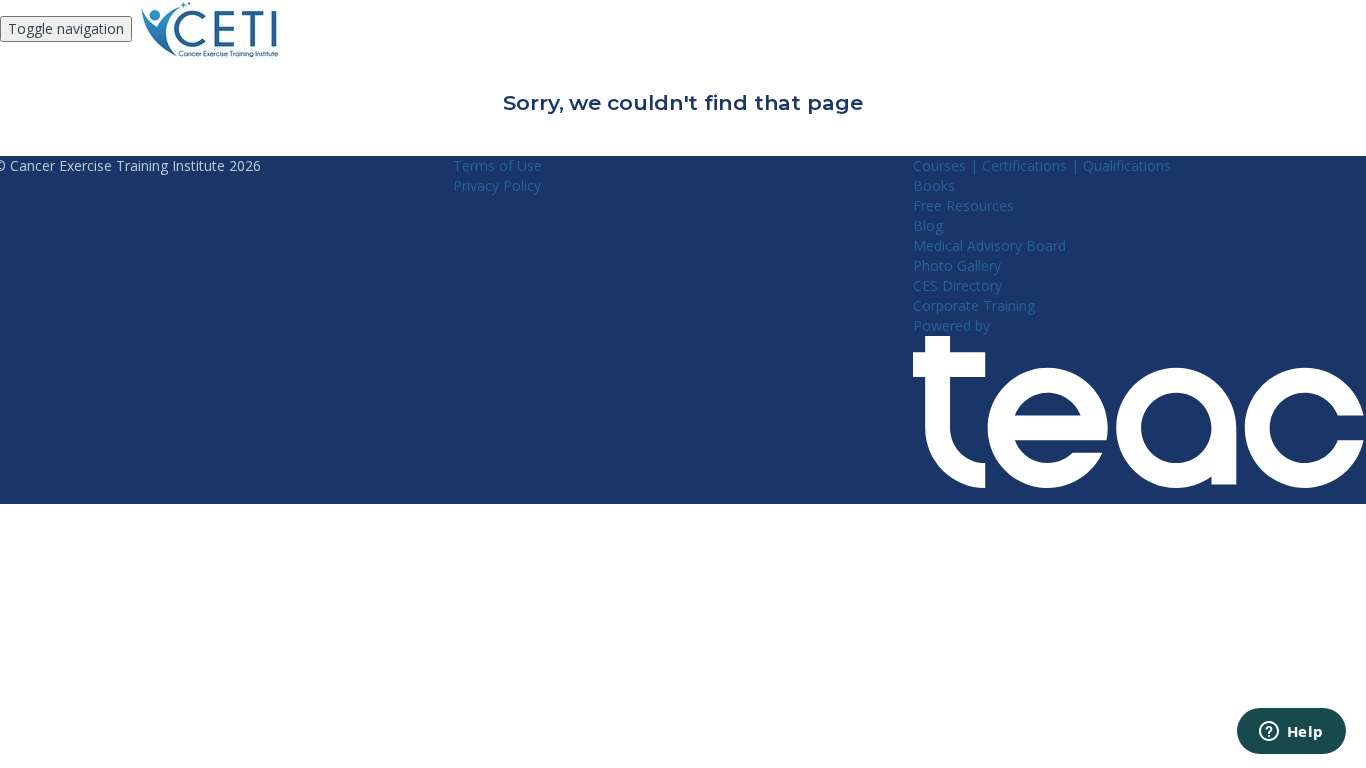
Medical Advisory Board (989, 245)
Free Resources (963, 205)
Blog (928, 225)
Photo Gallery (957, 265)
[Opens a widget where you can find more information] (1291, 733)
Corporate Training (974, 305)
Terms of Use (497, 165)
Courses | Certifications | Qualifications (1042, 165)
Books (934, 185)
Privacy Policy (497, 185)
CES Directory (957, 285)
